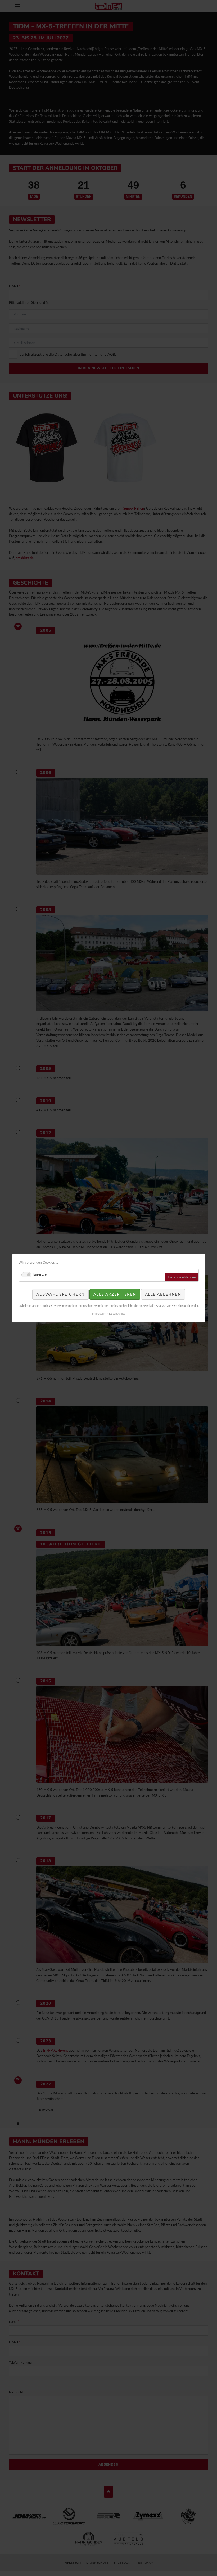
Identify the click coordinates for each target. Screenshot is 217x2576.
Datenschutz (117, 1314)
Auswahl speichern (60, 1294)
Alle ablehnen (163, 1294)
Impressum (99, 1314)
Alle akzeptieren (115, 1294)
